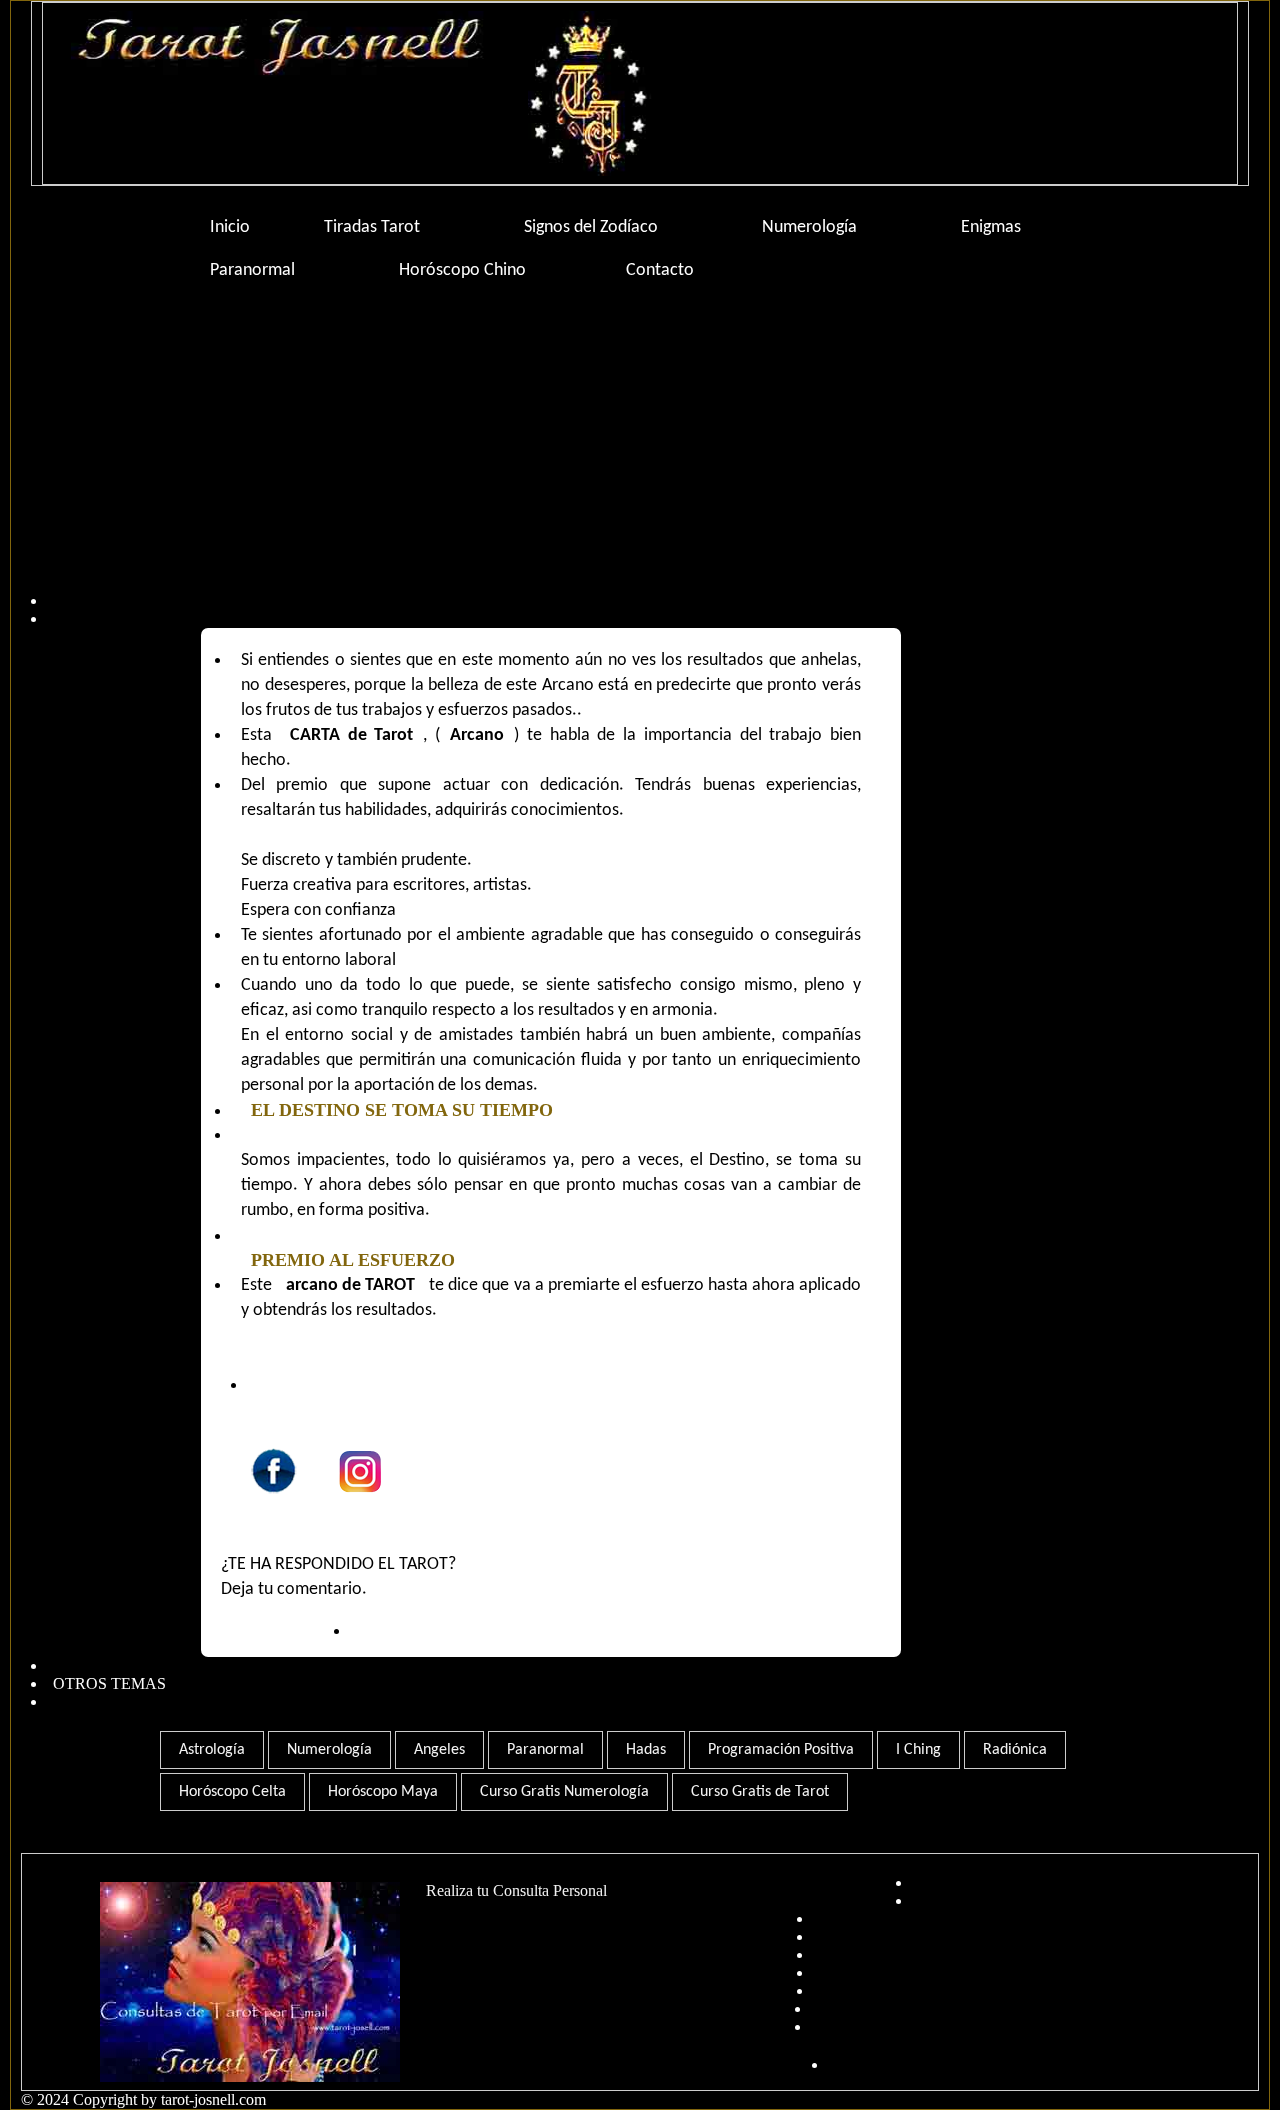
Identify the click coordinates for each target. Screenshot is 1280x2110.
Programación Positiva (781, 1750)
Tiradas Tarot (372, 227)
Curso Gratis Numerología (564, 1792)
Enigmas (991, 227)
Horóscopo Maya (383, 1792)
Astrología (212, 1750)
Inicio (230, 227)
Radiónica (1015, 1750)
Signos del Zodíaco (591, 227)
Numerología (809, 227)
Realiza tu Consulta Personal (516, 1890)
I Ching (918, 1750)
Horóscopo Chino (462, 270)
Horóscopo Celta (232, 1792)
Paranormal (252, 270)
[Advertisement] (631, 452)
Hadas (646, 1750)
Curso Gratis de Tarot (760, 1792)
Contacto (660, 270)
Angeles (439, 1750)
